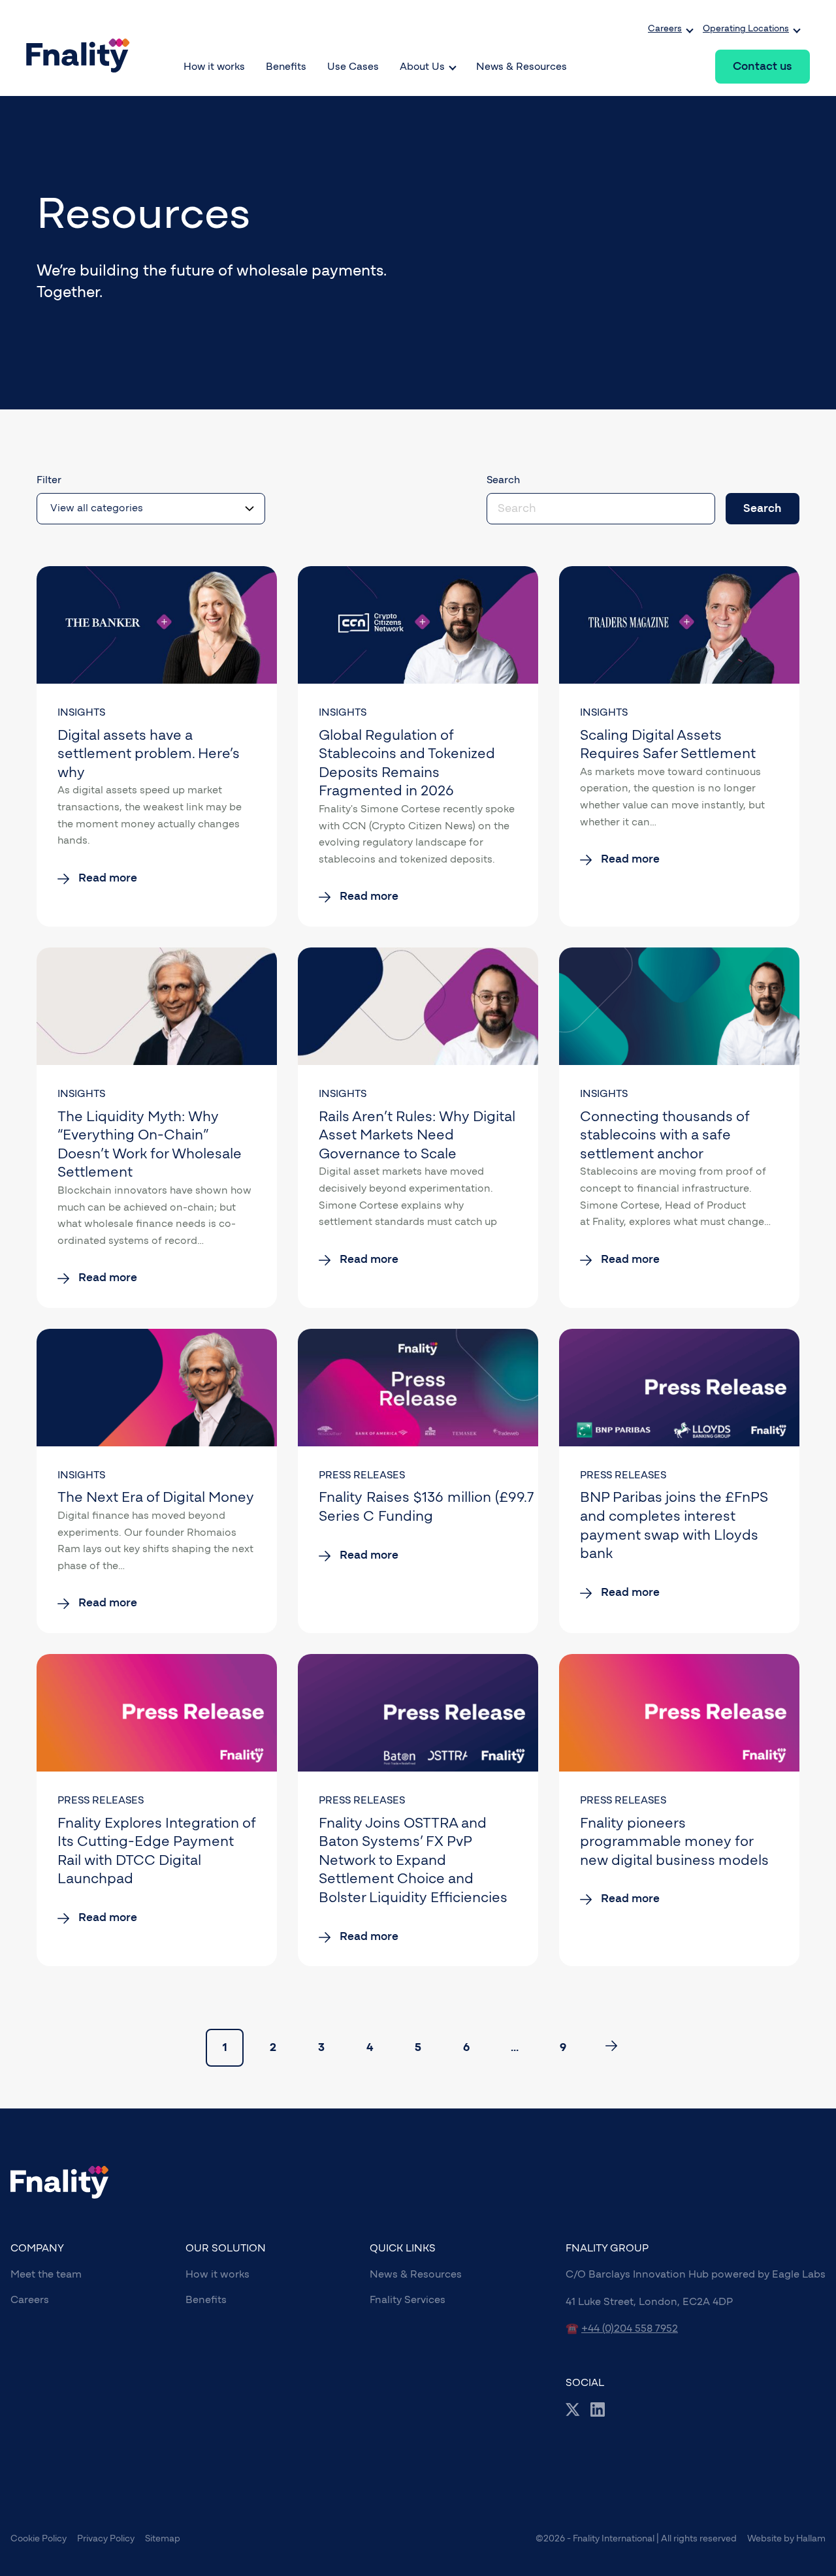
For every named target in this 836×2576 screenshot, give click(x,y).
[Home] (83, 48)
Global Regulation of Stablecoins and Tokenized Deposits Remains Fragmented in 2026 (407, 763)
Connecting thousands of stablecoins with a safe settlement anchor (665, 1135)
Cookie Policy (39, 2539)
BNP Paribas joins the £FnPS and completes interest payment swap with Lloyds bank (674, 1525)
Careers (30, 2300)
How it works (217, 2274)
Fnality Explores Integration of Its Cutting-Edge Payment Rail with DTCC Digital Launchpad (156, 1851)
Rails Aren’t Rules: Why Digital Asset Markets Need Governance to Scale (417, 1135)
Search (503, 480)
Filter (49, 480)
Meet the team (46, 2274)
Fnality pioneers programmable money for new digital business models (674, 1842)
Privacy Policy (106, 2539)
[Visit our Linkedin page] (598, 2409)
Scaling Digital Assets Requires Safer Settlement (668, 745)
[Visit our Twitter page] (573, 2409)
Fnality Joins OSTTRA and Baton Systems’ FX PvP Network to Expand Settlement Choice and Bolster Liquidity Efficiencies (413, 1860)
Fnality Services (408, 2300)
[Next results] (611, 2048)
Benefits (206, 2300)
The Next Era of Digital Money (156, 1497)
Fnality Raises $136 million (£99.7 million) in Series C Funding (460, 1507)
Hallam (811, 2539)
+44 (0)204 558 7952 (630, 2329)
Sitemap (163, 2539)
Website (764, 2539)
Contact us (762, 67)
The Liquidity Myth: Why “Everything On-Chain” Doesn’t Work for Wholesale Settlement (150, 1145)
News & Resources (416, 2274)
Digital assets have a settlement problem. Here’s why (149, 754)
